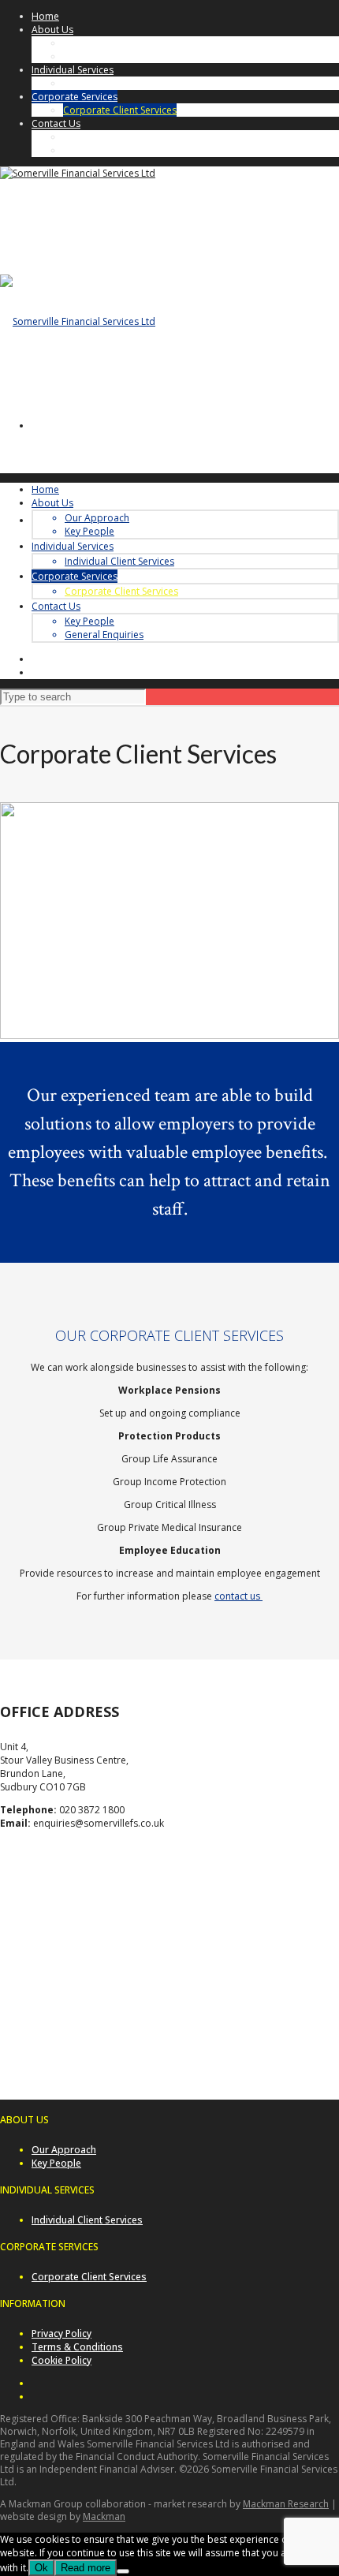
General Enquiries (102, 150)
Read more (86, 2568)
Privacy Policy (61, 2333)
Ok (41, 2568)
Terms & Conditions (77, 2347)
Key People (88, 56)
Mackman (104, 2516)
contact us (238, 1596)
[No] (123, 2571)
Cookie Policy (61, 2360)
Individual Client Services (118, 83)
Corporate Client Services (120, 110)
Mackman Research (286, 2504)
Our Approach (95, 43)
